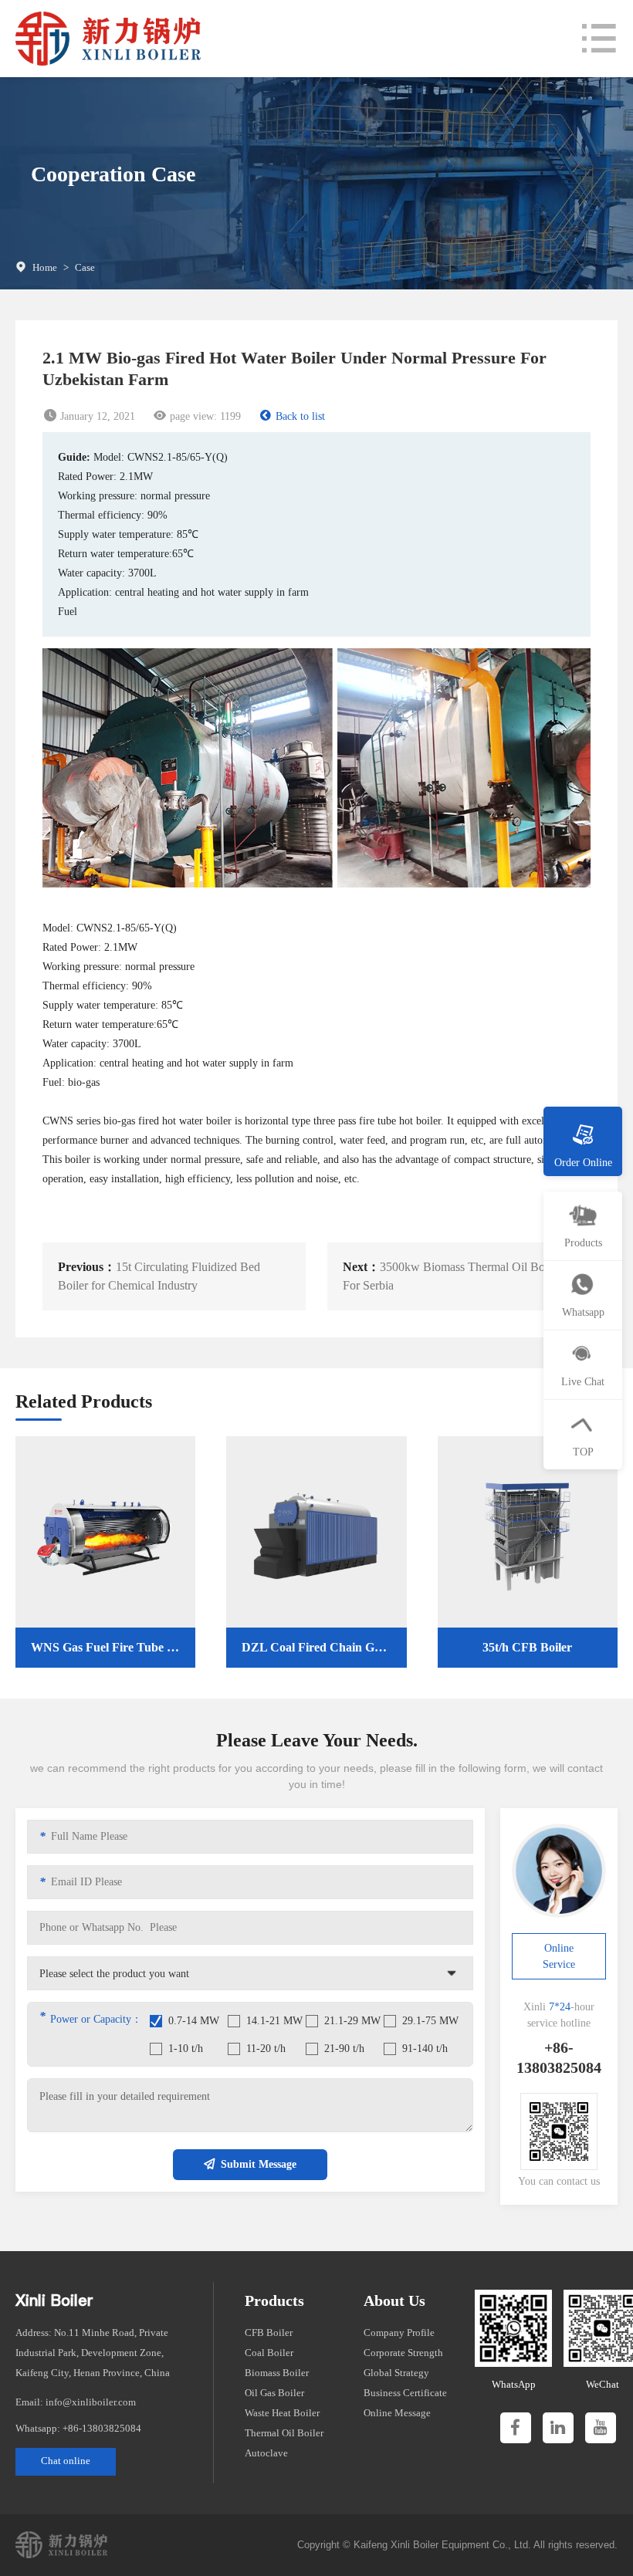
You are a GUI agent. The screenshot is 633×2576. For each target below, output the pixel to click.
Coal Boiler (269, 2353)
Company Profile (399, 2333)
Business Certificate (405, 2393)
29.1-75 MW (430, 2021)
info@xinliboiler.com (91, 2402)
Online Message (397, 2413)
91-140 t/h (425, 2049)
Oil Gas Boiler (274, 2393)
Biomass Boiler (277, 2373)
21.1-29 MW (352, 2021)
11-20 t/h (266, 2049)
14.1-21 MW (274, 2021)
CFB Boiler (269, 2333)
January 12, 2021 (98, 416)
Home (45, 267)
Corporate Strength (403, 2353)
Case (85, 267)
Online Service (559, 1956)
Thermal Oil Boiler (284, 2433)
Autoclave (266, 2453)
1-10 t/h (186, 2049)
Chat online (66, 2461)
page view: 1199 (205, 416)
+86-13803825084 (102, 2428)
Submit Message (259, 2164)
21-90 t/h (344, 2049)
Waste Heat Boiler (282, 2413)
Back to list (300, 416)
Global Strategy (396, 2373)
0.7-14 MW (194, 2021)
